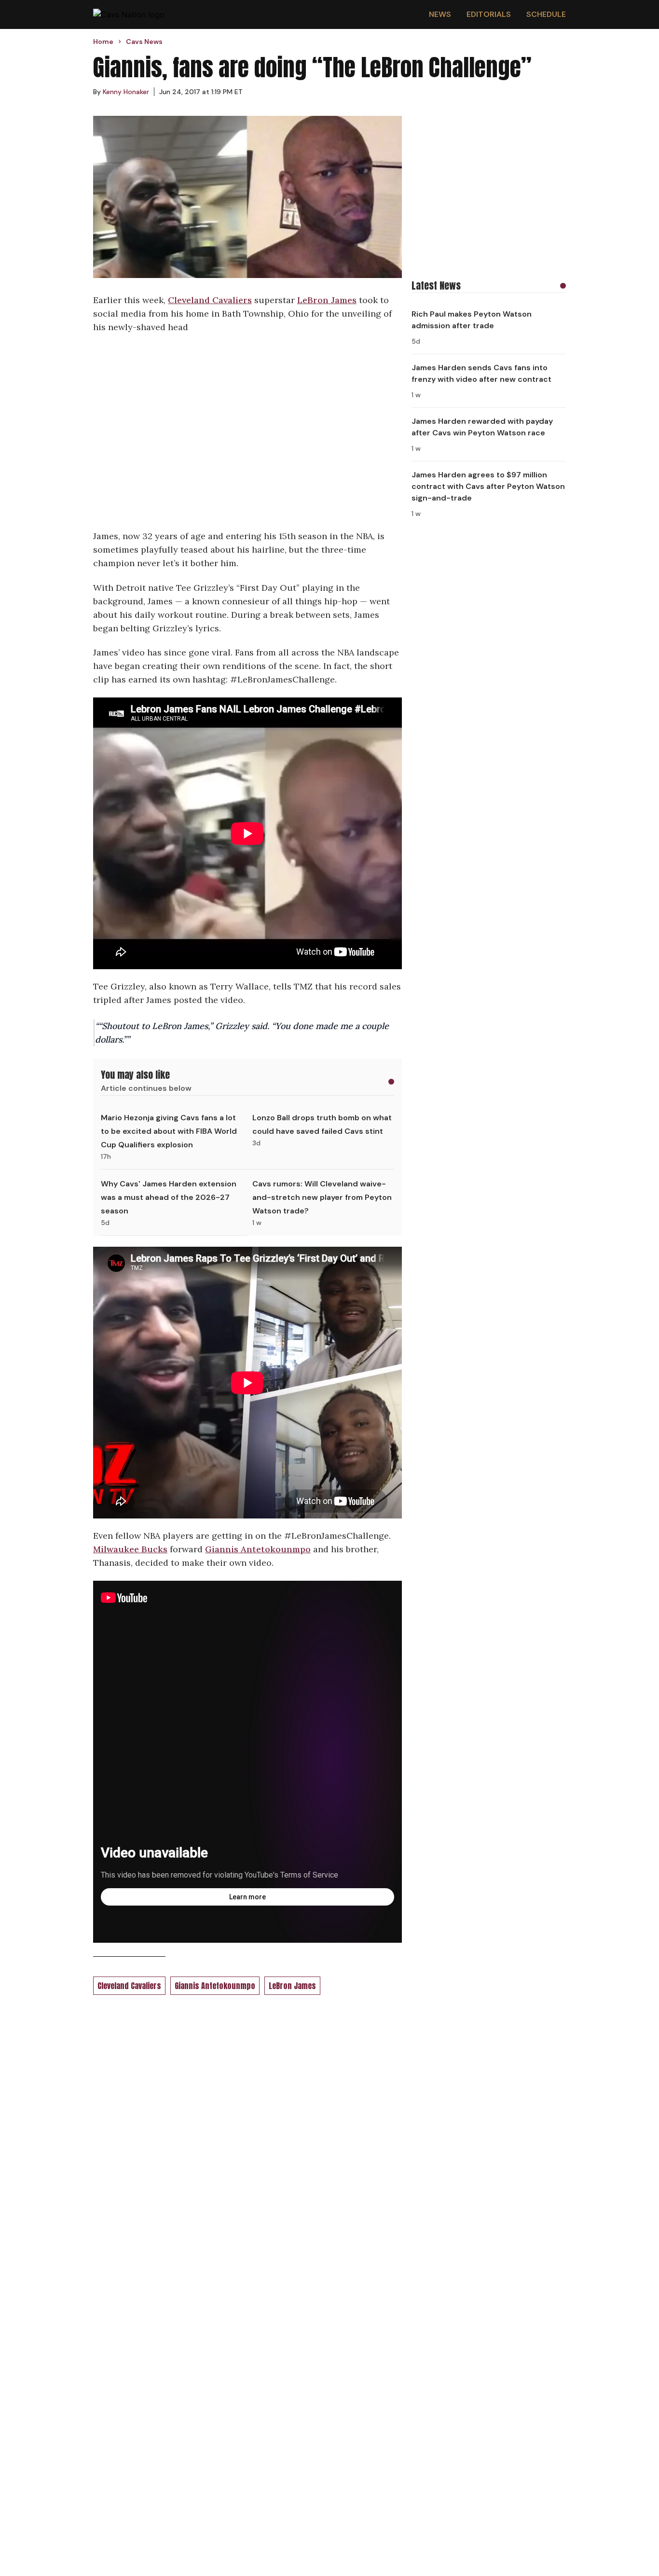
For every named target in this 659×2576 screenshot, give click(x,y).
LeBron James (327, 300)
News (440, 14)
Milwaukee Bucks (130, 1549)
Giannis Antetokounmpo (258, 1549)
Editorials (489, 14)
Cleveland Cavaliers (210, 300)
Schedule (546, 14)
